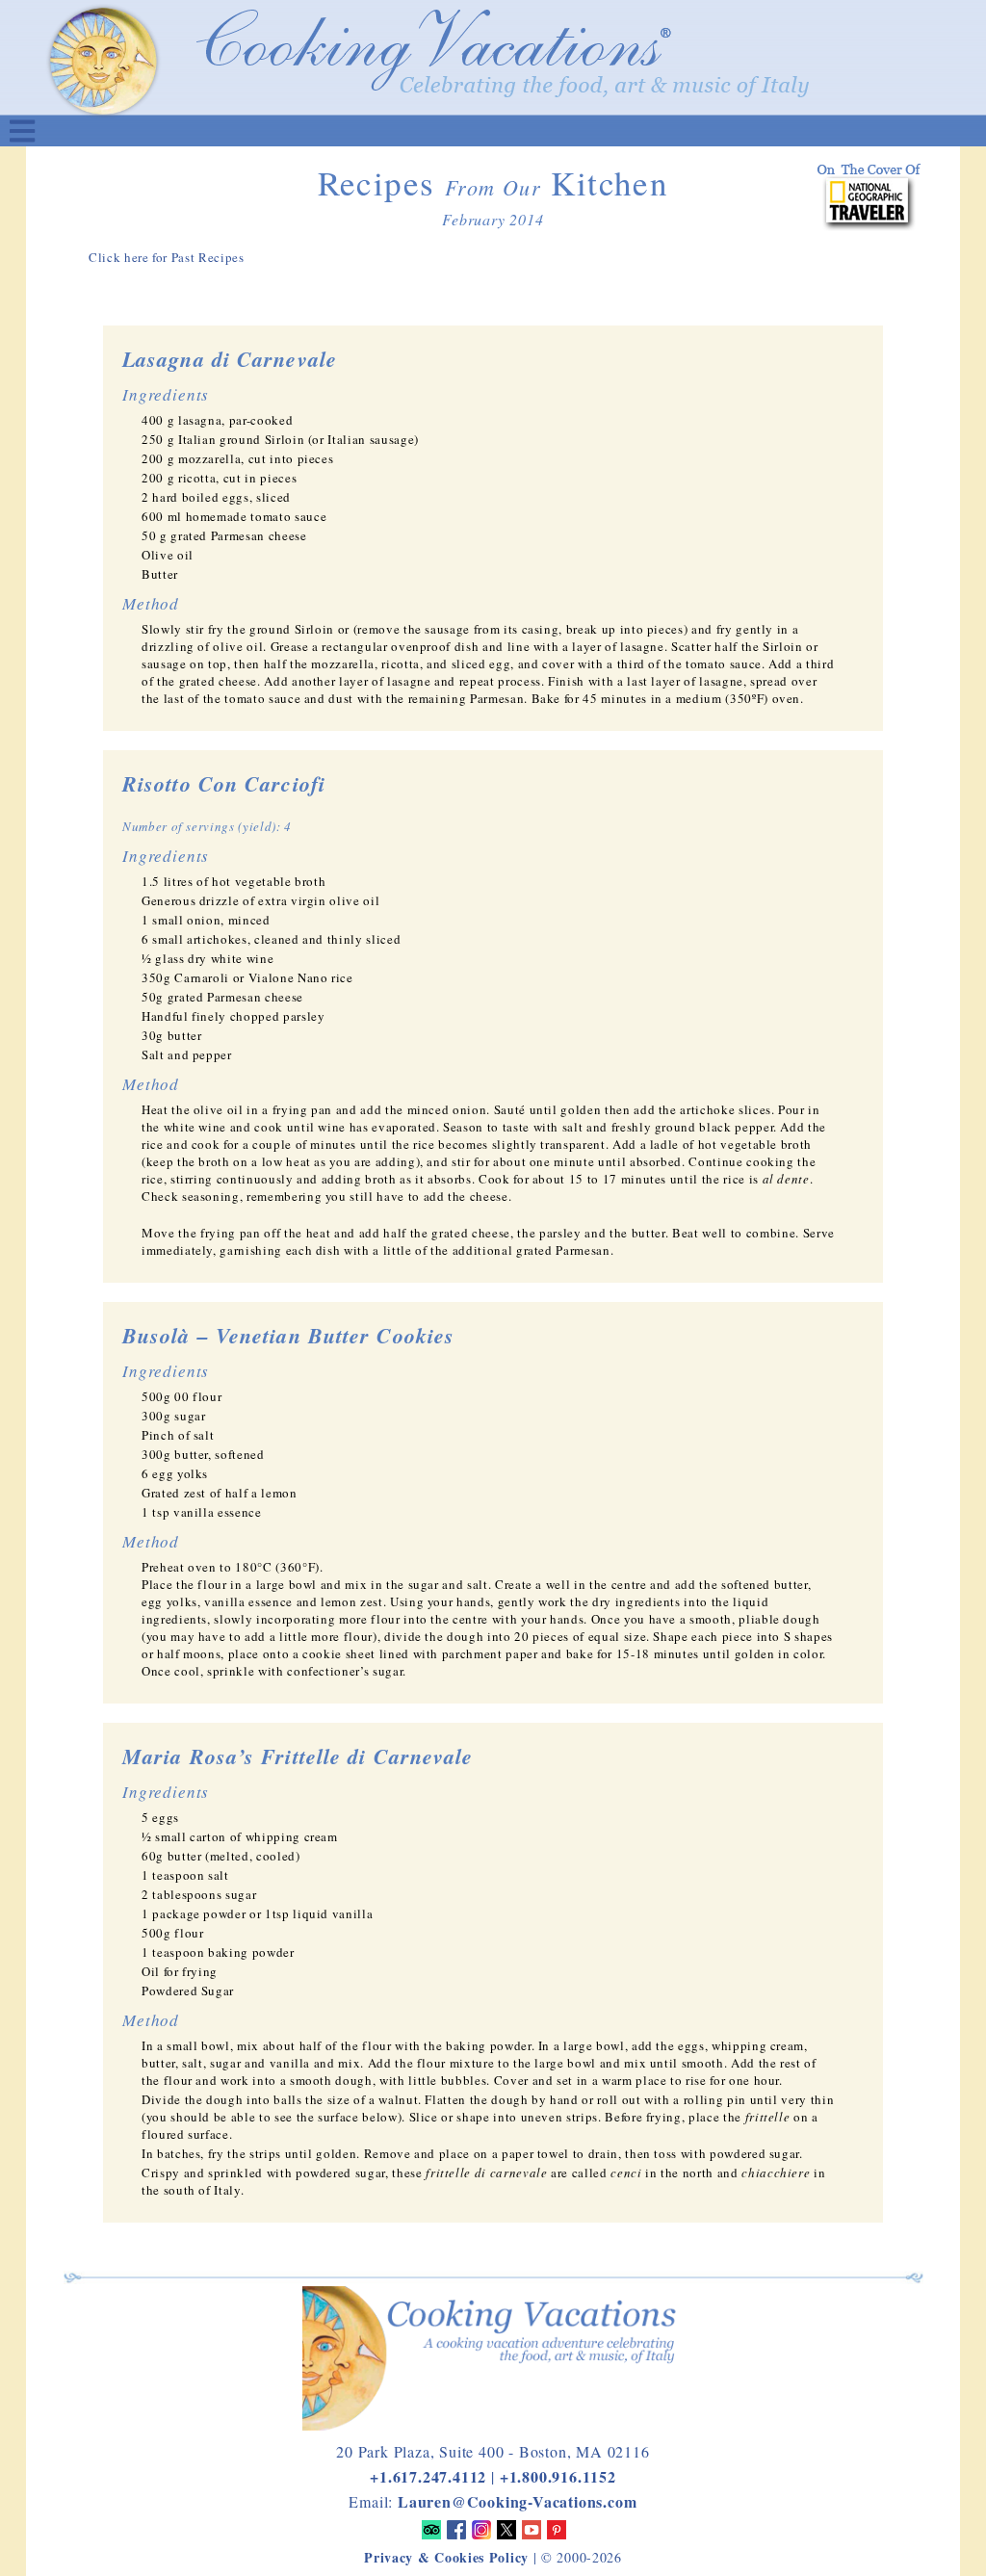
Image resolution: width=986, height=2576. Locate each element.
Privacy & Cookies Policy (446, 2557)
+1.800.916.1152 (558, 2476)
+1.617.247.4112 (428, 2476)
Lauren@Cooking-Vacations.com (517, 2501)
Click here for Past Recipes (167, 257)
